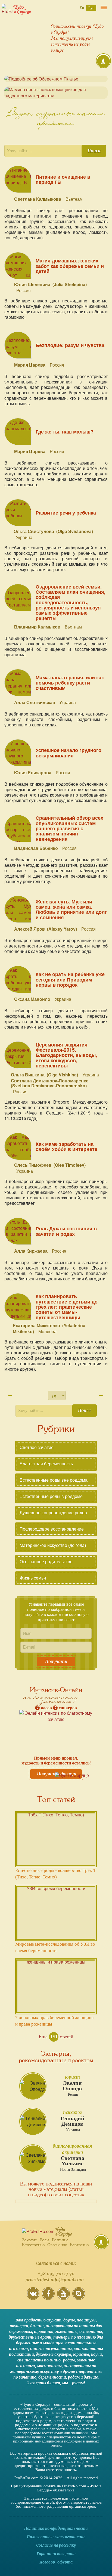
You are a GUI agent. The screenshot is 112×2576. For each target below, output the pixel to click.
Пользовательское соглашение (56, 2537)
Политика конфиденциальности (56, 2528)
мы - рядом (73, 2383)
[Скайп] (79, 2298)
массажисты (49, 2366)
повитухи (86, 2320)
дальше (91, 2377)
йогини (37, 2326)
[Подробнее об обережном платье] (56, 79)
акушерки (19, 2326)
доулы (69, 2320)
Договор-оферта (56, 2562)
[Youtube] (63, 2298)
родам (74, 2377)
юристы (81, 2354)
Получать (56, 1661)
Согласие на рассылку (56, 2545)
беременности (52, 2377)
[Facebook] (48, 2298)
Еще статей (56, 2037)
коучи (97, 2354)
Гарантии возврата (56, 2554)
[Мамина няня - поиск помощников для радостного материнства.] (56, 93)
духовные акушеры (54, 2354)
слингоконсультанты (51, 2349)
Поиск (94, 151)
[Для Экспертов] (101, 2242)
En (82, 8)
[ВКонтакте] (33, 2298)
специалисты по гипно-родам (46, 2360)
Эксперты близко (43, 2383)
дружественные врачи (30, 2337)
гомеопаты (66, 2332)
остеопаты (91, 2332)
